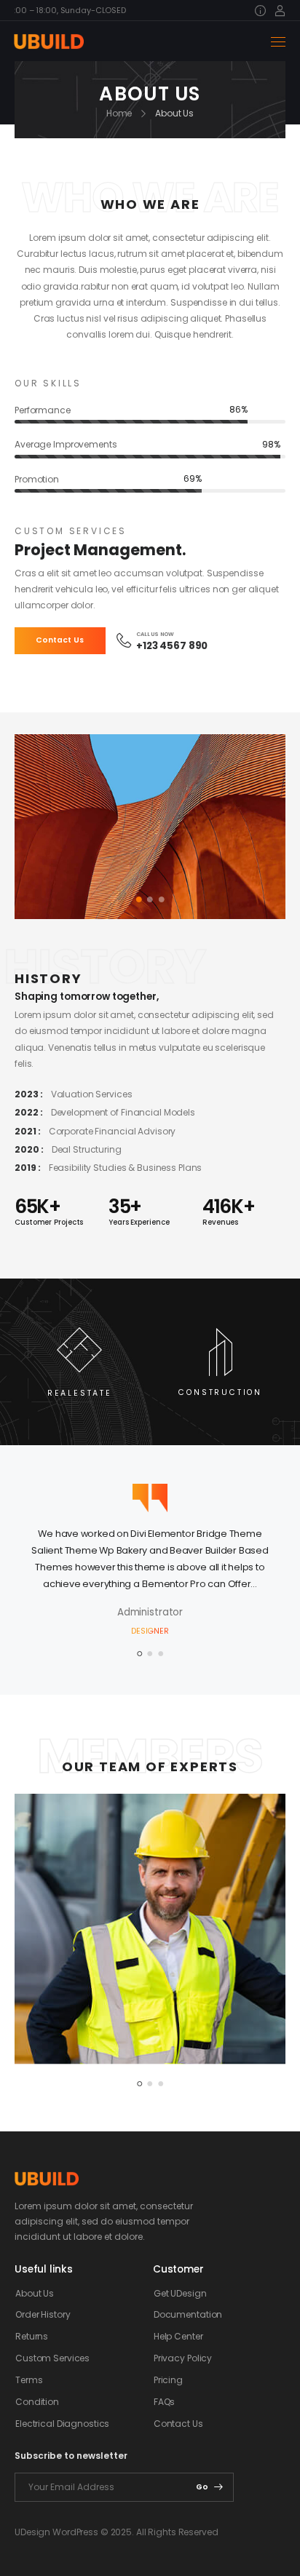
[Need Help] (263, 11)
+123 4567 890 (172, 646)
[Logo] (48, 41)
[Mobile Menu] (278, 42)
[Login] (280, 11)
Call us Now (155, 634)
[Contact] (126, 640)
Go (202, 2487)
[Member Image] (150, 1929)
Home (119, 113)
